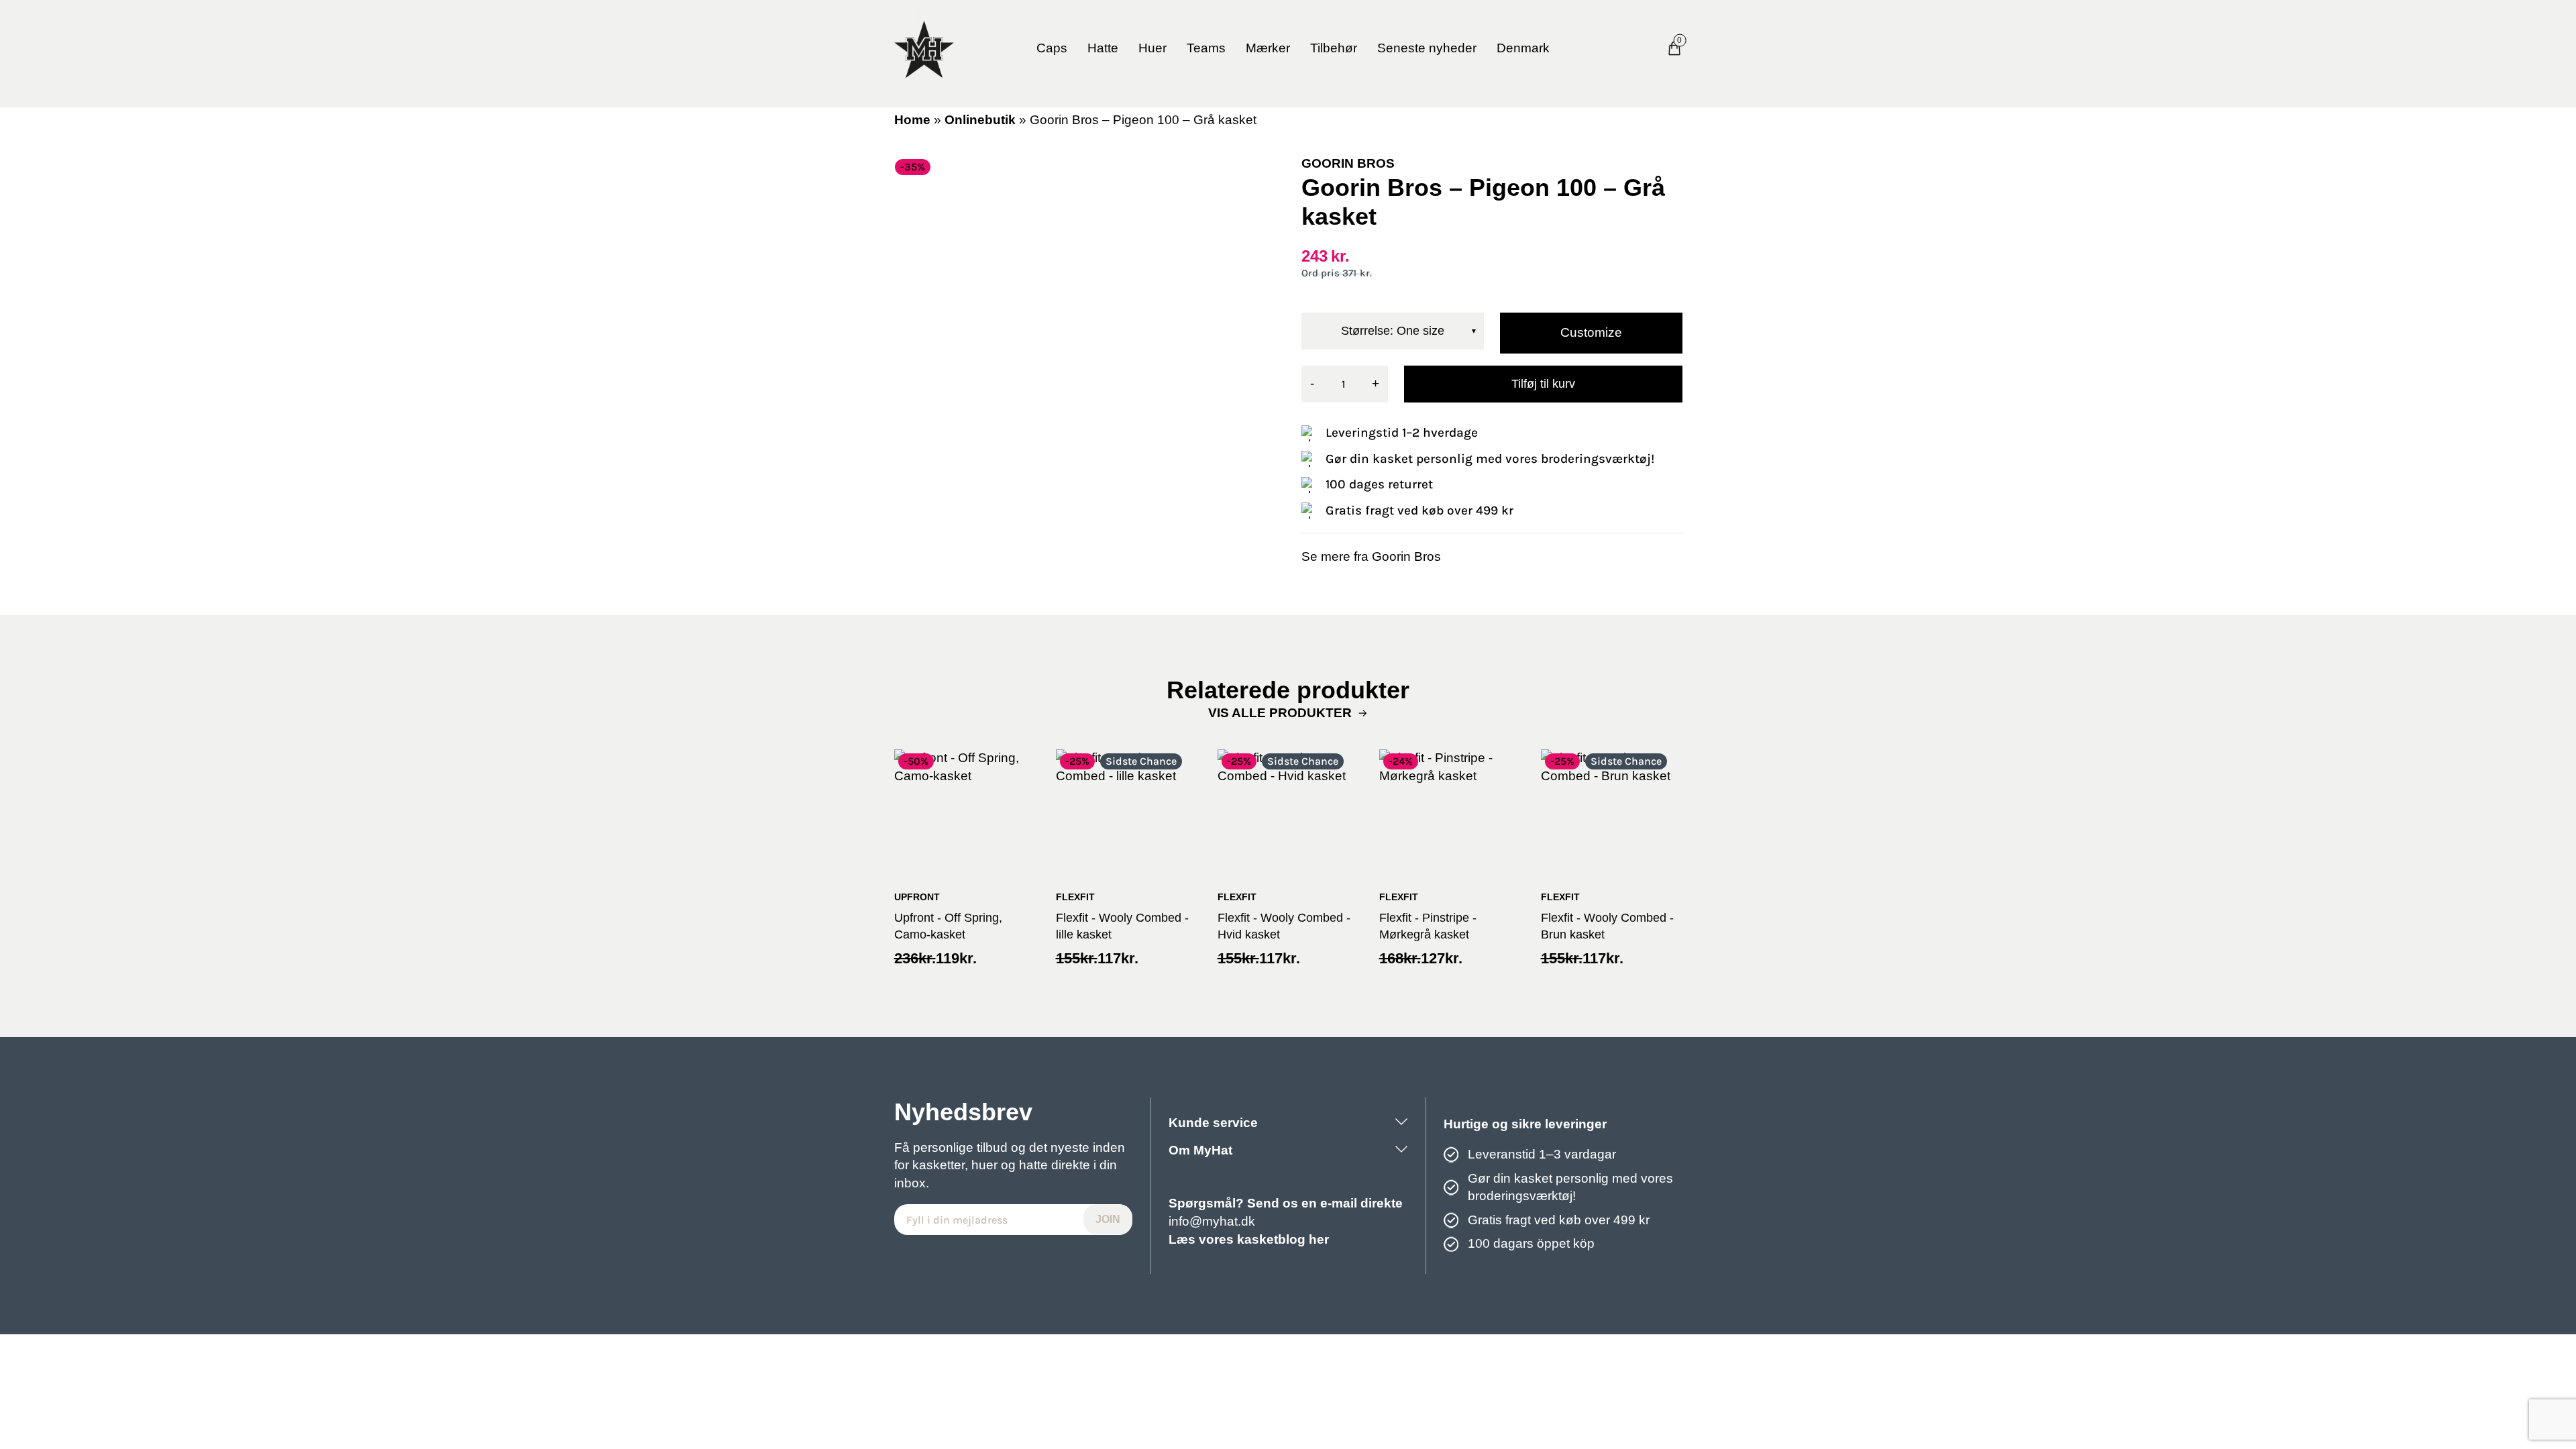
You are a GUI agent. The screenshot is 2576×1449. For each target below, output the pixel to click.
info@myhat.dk (1212, 1221)
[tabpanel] (1085, 345)
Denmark (1523, 48)
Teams (1206, 48)
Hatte (1103, 48)
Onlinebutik (980, 120)
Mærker (1268, 48)
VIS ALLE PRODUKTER (1280, 713)
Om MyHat (1200, 1150)
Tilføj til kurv (1543, 384)
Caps (1052, 48)
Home (912, 120)
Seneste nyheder (1427, 48)
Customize (1591, 332)
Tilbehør (1334, 48)
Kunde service (1213, 1123)
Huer (1152, 48)
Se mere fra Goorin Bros (1371, 556)
